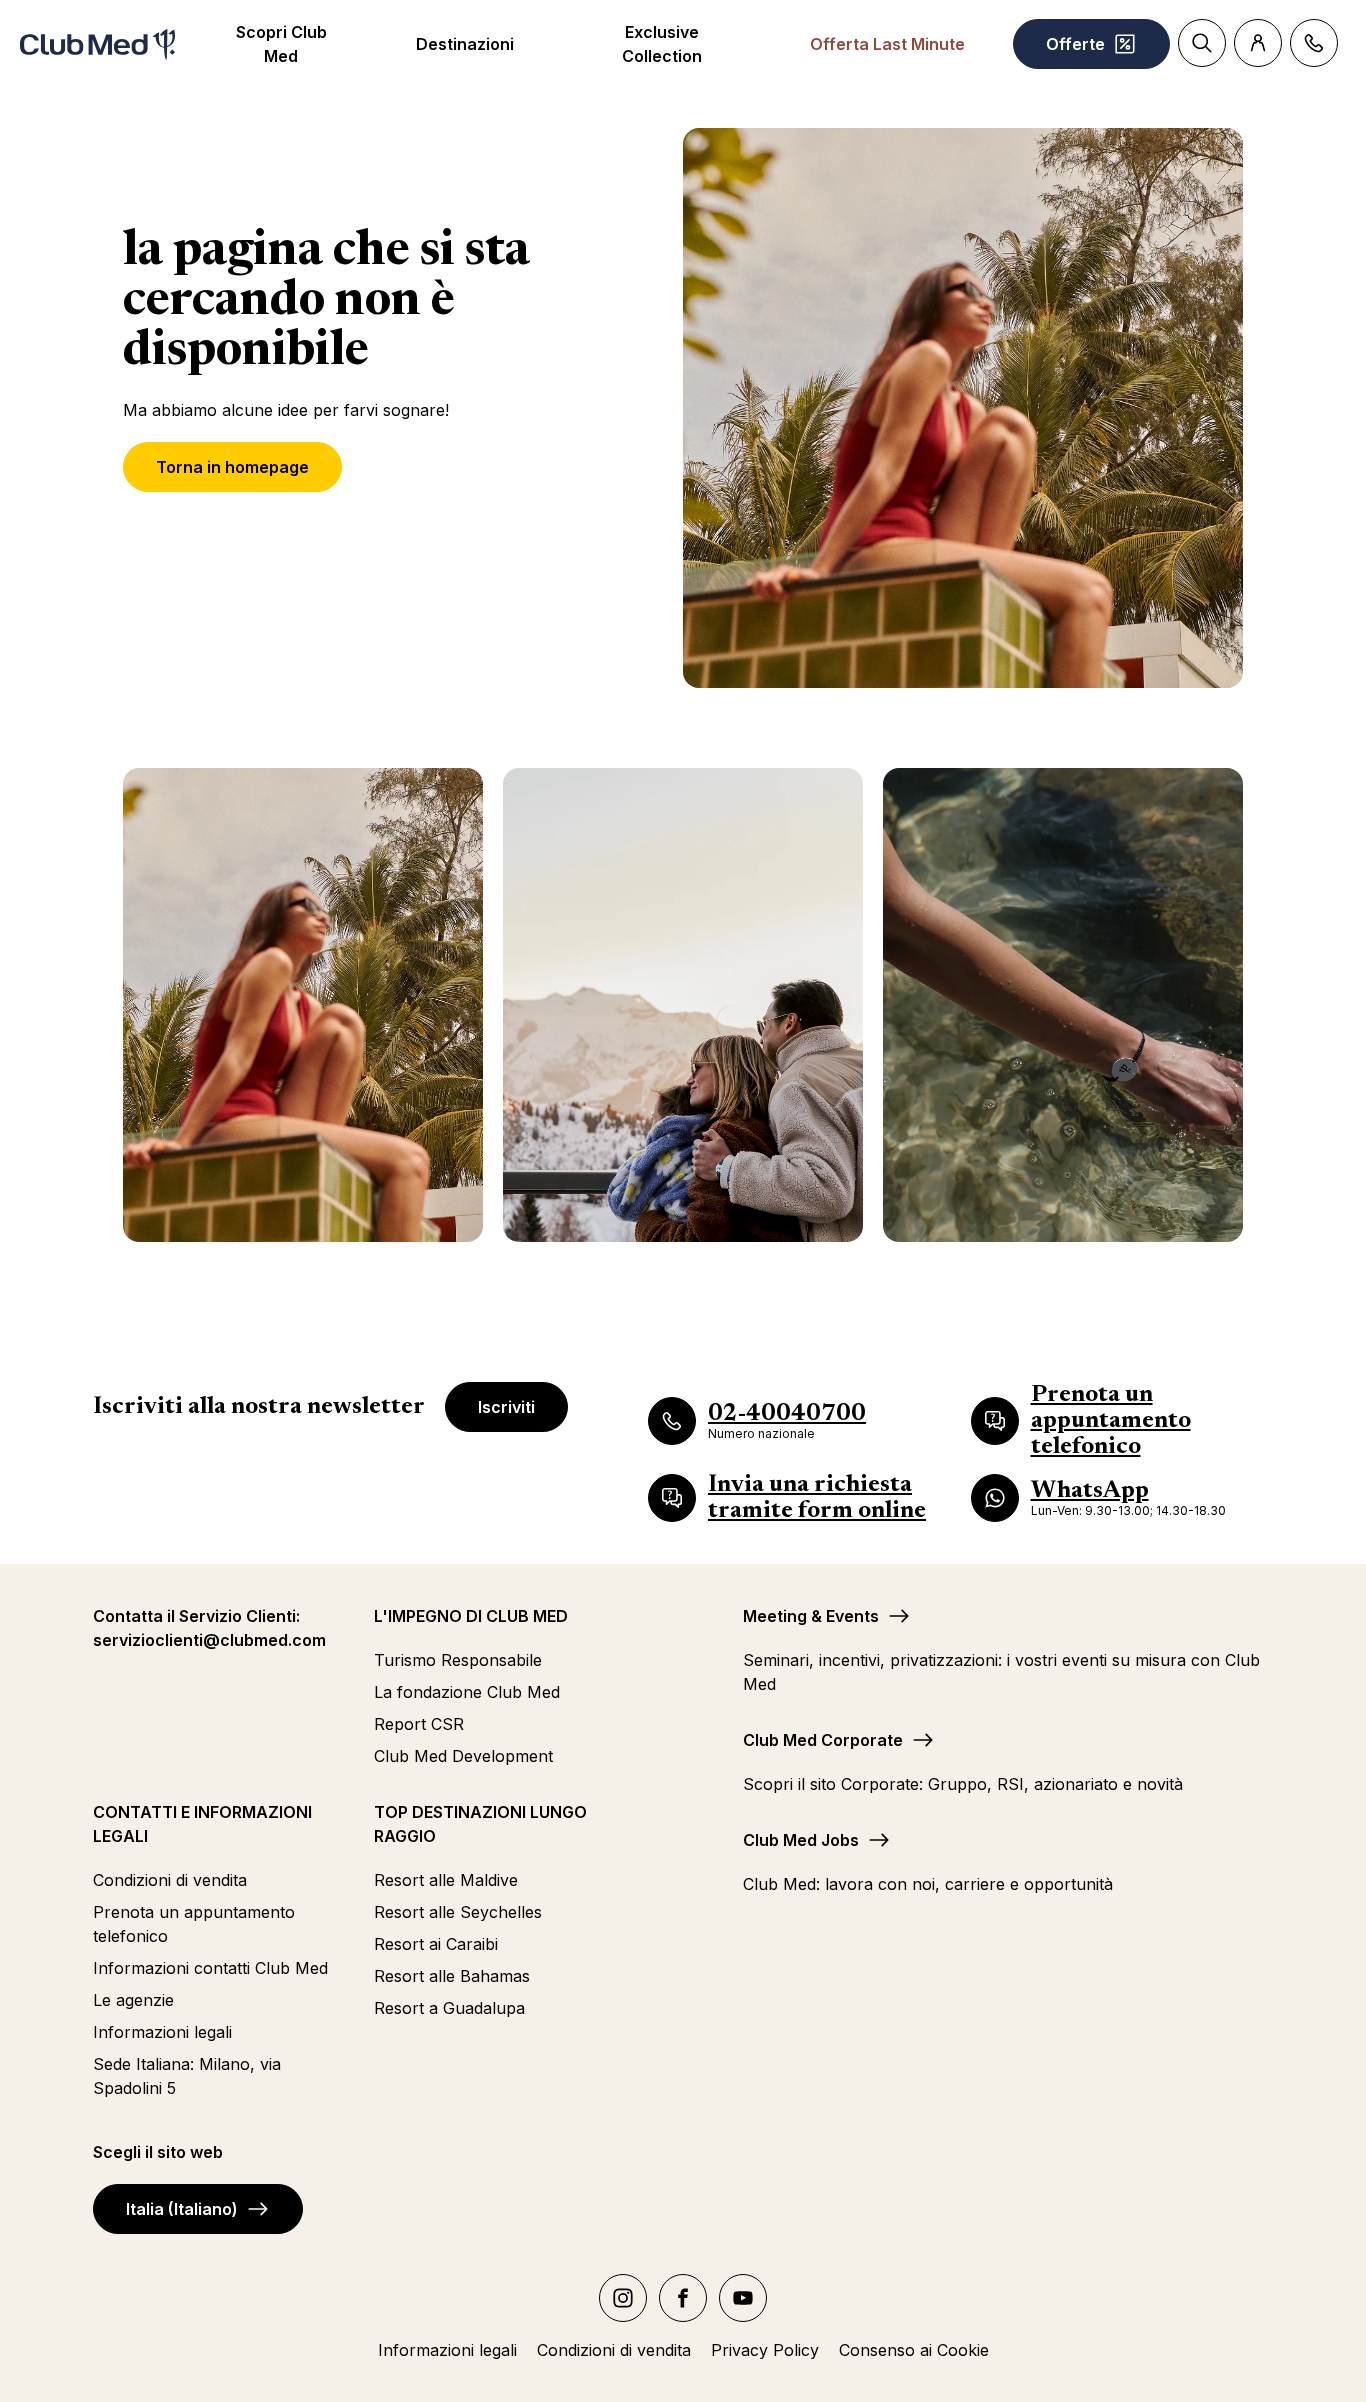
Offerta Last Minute (887, 44)
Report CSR (419, 1724)
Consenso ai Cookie (914, 2350)
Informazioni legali (162, 2032)
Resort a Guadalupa (449, 2008)
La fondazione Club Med (467, 1692)
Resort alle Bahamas (452, 1976)
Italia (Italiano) (182, 2209)
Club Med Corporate (823, 1740)
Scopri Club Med (281, 44)
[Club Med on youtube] (743, 2298)
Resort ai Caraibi (436, 1944)
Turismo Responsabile (458, 1660)
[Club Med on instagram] (623, 2298)
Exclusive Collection (662, 44)
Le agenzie (133, 2000)
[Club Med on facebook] (683, 2298)
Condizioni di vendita (170, 1880)
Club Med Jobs (801, 1840)
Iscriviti (506, 1407)
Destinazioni (465, 44)
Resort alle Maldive (446, 1880)
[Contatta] (1314, 43)
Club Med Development (463, 1756)
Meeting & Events (811, 1616)
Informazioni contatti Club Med (210, 1968)
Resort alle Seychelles (458, 1912)
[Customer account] (1258, 43)
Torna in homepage (232, 467)
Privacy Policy (765, 2350)
